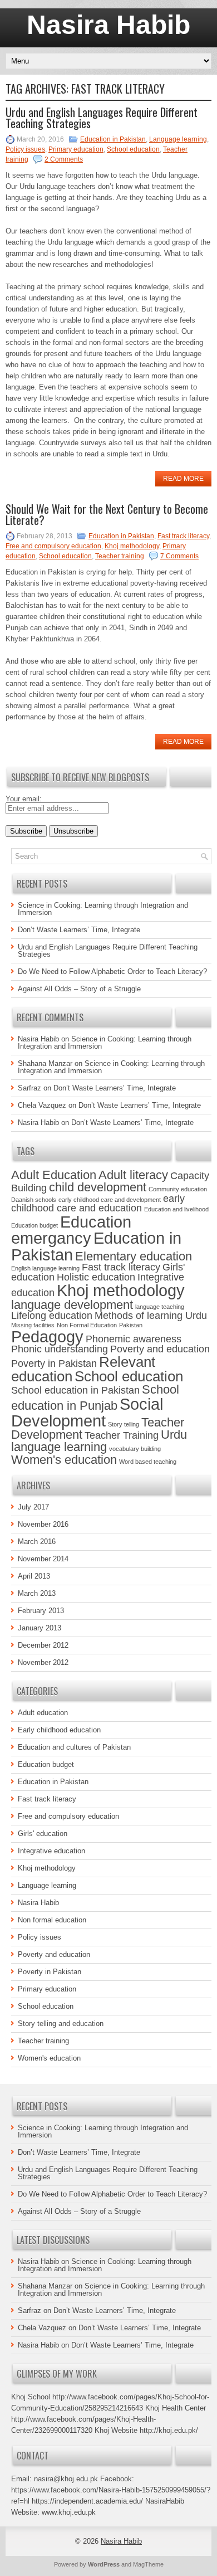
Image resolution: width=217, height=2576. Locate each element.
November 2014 (43, 1559)
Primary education (76, 149)
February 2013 (41, 1611)
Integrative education (51, 1851)
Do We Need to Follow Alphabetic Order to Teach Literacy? (112, 972)
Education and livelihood (176, 1209)
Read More (183, 479)
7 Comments (179, 556)
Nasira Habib (108, 25)
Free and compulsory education (53, 546)
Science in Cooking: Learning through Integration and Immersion (103, 909)
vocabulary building (135, 1449)
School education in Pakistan (75, 1390)
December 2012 (43, 1645)
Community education (178, 1189)
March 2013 (37, 1593)
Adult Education (54, 1175)
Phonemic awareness (134, 1339)
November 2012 (43, 1662)
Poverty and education (160, 1349)
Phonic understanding (60, 1349)
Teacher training (120, 556)
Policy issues (25, 149)
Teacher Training (122, 1435)
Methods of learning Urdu (151, 1316)
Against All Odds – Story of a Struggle (79, 989)
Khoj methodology (132, 546)
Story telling (124, 1424)
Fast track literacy (183, 536)
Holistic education (96, 1277)
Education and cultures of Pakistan (74, 1747)
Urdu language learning (99, 1441)
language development (72, 1305)
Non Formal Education (87, 1325)
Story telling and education (61, 2024)
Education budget (34, 1225)
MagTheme (148, 2564)
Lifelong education (52, 1316)
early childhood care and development (110, 1200)
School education (133, 149)
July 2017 (33, 1507)
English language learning (45, 1268)
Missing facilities (33, 1325)
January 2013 (40, 1628)
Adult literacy (133, 1175)
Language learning (178, 139)
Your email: (24, 799)
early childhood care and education (98, 1204)
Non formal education (52, 1920)
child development (98, 1187)
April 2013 (34, 1576)
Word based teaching (148, 1462)
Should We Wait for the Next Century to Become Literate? (107, 514)
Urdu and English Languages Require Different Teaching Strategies (102, 118)
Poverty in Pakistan (54, 1364)
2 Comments (64, 159)
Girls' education (43, 1834)
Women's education (64, 1460)
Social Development (87, 1412)
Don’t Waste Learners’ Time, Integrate (79, 930)
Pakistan (131, 1325)
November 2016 (43, 1524)
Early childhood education (59, 1730)
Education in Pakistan (113, 139)
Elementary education (134, 1256)
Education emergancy (71, 1230)
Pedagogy (47, 1336)
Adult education (43, 1713)
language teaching (160, 1307)
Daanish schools (34, 1200)
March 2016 (37, 1542)
